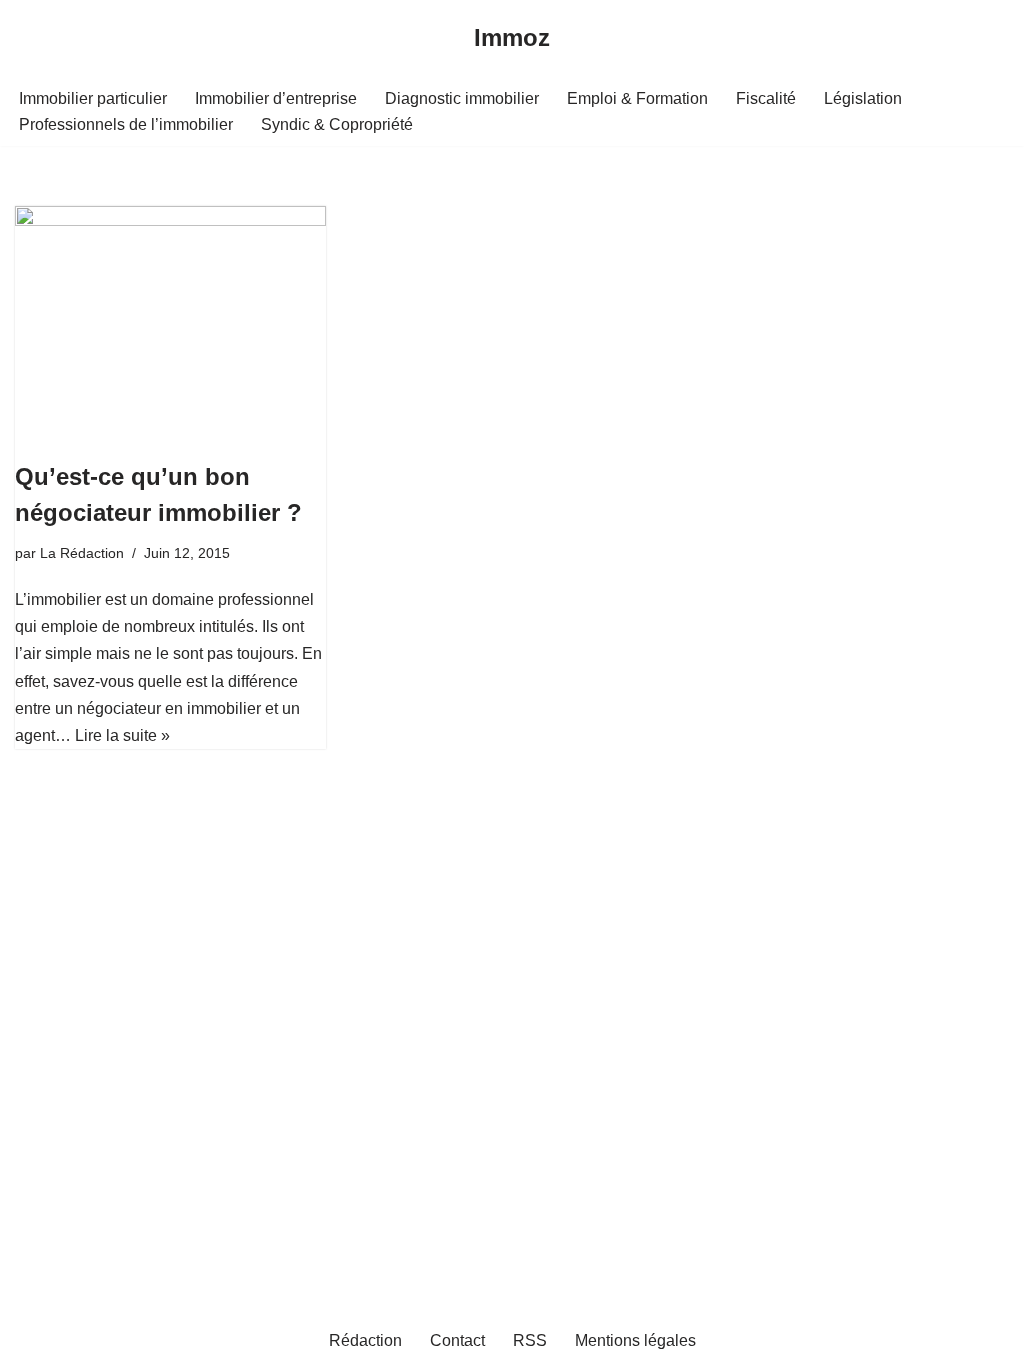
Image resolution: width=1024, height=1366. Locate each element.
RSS (530, 1340)
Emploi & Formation (637, 98)
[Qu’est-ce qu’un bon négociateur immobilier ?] (170, 322)
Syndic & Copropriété (337, 124)
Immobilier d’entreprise (276, 98)
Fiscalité (766, 98)
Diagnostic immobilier (462, 98)
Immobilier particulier (93, 98)
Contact (457, 1340)
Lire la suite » (122, 735)
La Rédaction (82, 553)
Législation (863, 98)
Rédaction (365, 1340)
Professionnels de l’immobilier (126, 124)
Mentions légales (635, 1340)
